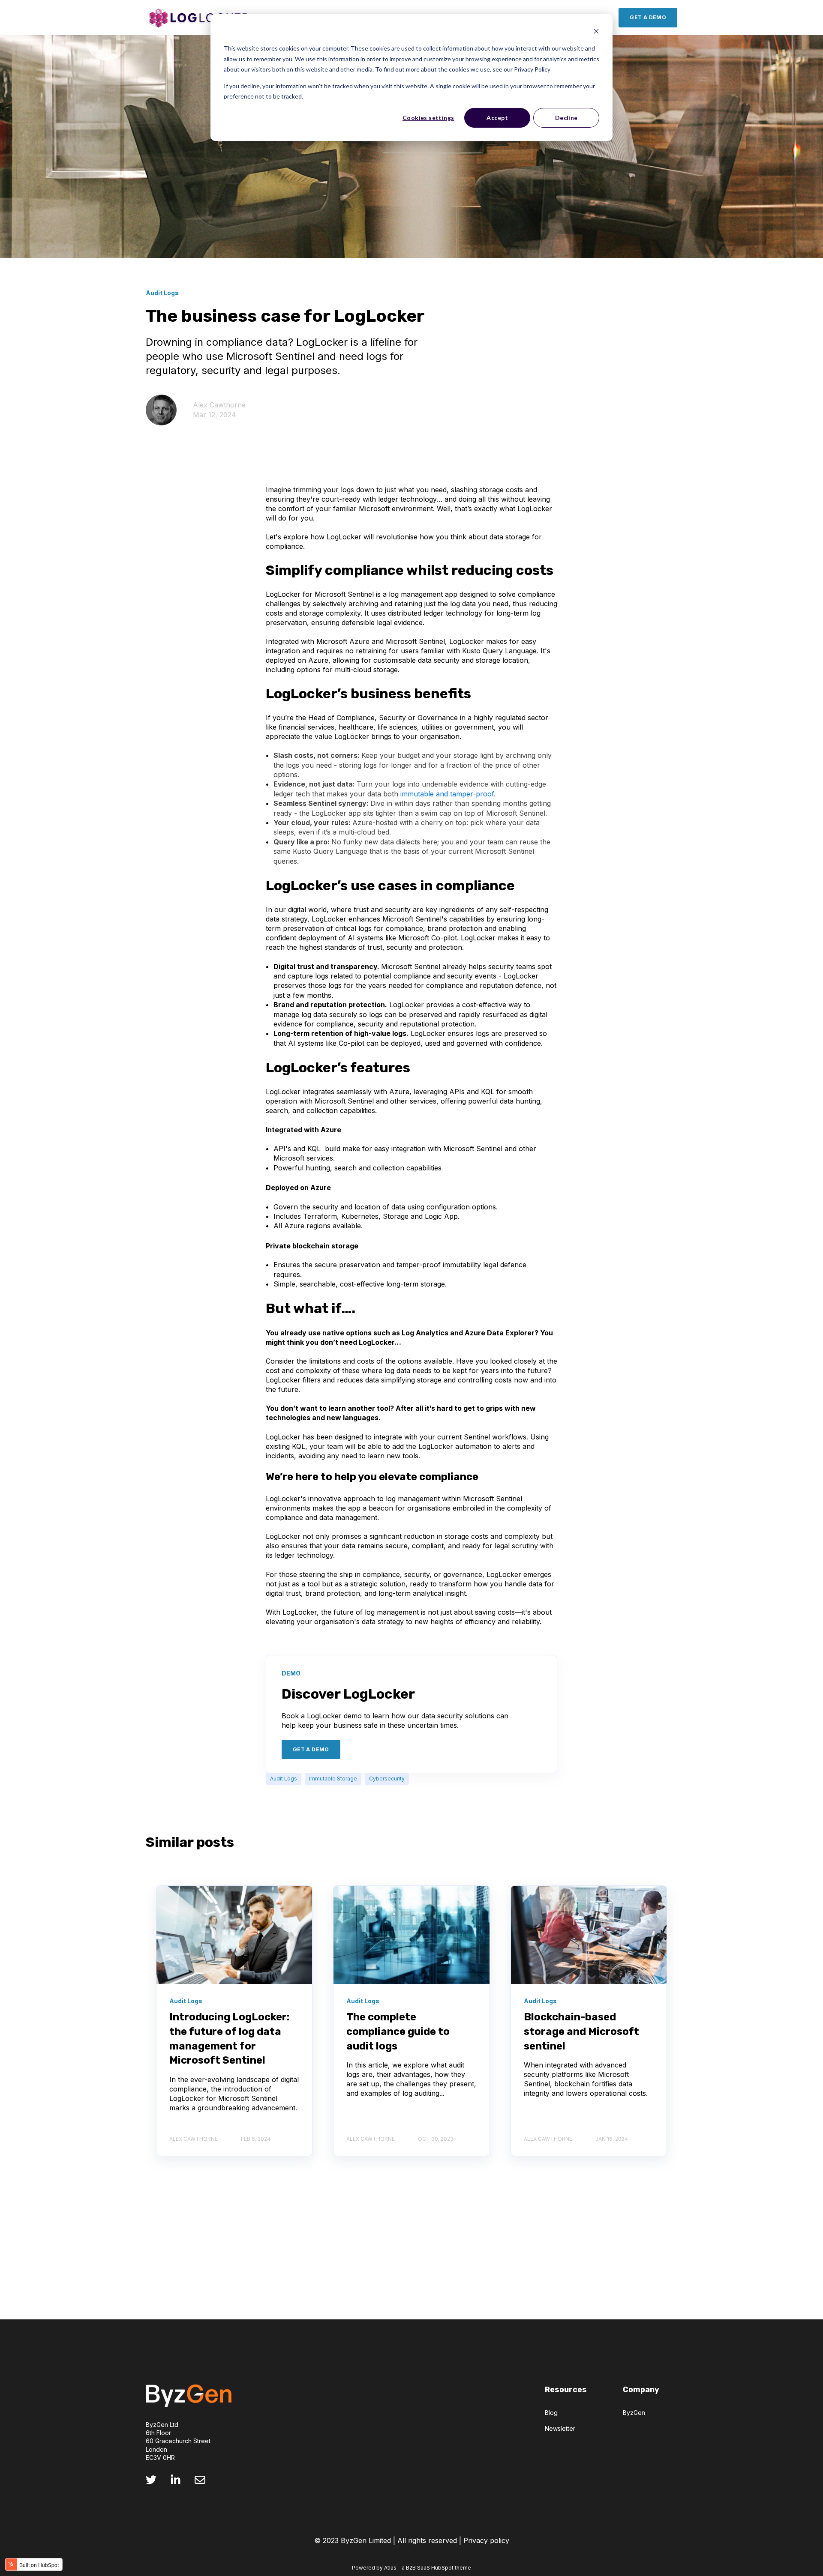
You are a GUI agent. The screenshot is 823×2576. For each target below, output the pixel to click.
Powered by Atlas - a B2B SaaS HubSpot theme (411, 2568)
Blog (551, 2413)
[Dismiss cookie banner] (596, 32)
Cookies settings (428, 118)
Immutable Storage (333, 1779)
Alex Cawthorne (219, 405)
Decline (566, 118)
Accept (497, 118)
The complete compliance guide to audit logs (398, 2031)
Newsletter (560, 2428)
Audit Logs (284, 1779)
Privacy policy (486, 2540)
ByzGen (634, 2413)
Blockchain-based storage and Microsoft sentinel (581, 2031)
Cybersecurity (387, 1779)
